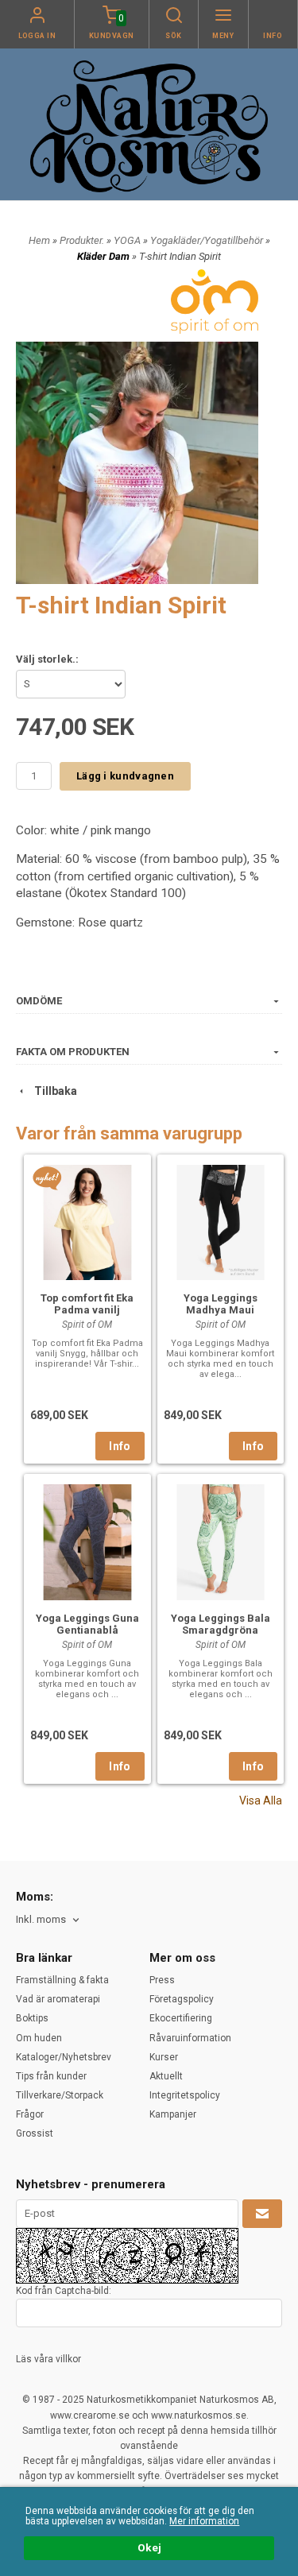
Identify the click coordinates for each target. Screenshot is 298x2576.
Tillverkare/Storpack (60, 2095)
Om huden (39, 2038)
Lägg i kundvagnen (125, 776)
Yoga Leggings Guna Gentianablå (87, 1624)
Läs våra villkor (48, 2359)
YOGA (128, 240)
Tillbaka (52, 1091)
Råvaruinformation (190, 2038)
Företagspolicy (182, 1999)
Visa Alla (261, 1800)
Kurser (164, 2057)
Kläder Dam (104, 256)
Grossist (35, 2133)
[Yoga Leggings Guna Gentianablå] (87, 1540)
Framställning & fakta (62, 1980)
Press (162, 1980)
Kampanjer (173, 2114)
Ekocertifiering (181, 2018)
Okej (149, 2547)
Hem (39, 240)
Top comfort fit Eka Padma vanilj (87, 1304)
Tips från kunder (51, 2076)
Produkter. (83, 240)
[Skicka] (262, 2214)
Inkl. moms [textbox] (41, 1920)
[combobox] (49, 1920)
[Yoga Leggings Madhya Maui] (221, 1221)
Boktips (32, 2018)
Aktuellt (166, 2076)
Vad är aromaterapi (58, 1999)
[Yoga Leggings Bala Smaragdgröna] (221, 1540)
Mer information (204, 2521)
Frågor (30, 2114)
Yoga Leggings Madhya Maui (221, 1304)
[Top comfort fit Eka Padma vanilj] (47, 1178)
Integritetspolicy (185, 2095)
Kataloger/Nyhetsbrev (64, 2057)
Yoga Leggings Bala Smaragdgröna (221, 1624)
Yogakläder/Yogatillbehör (208, 240)
